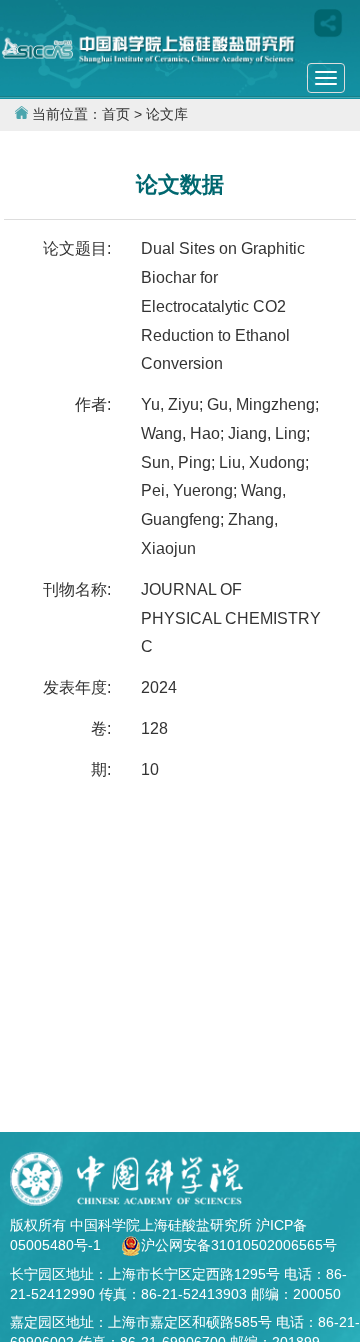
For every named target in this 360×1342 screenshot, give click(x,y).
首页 (116, 114)
